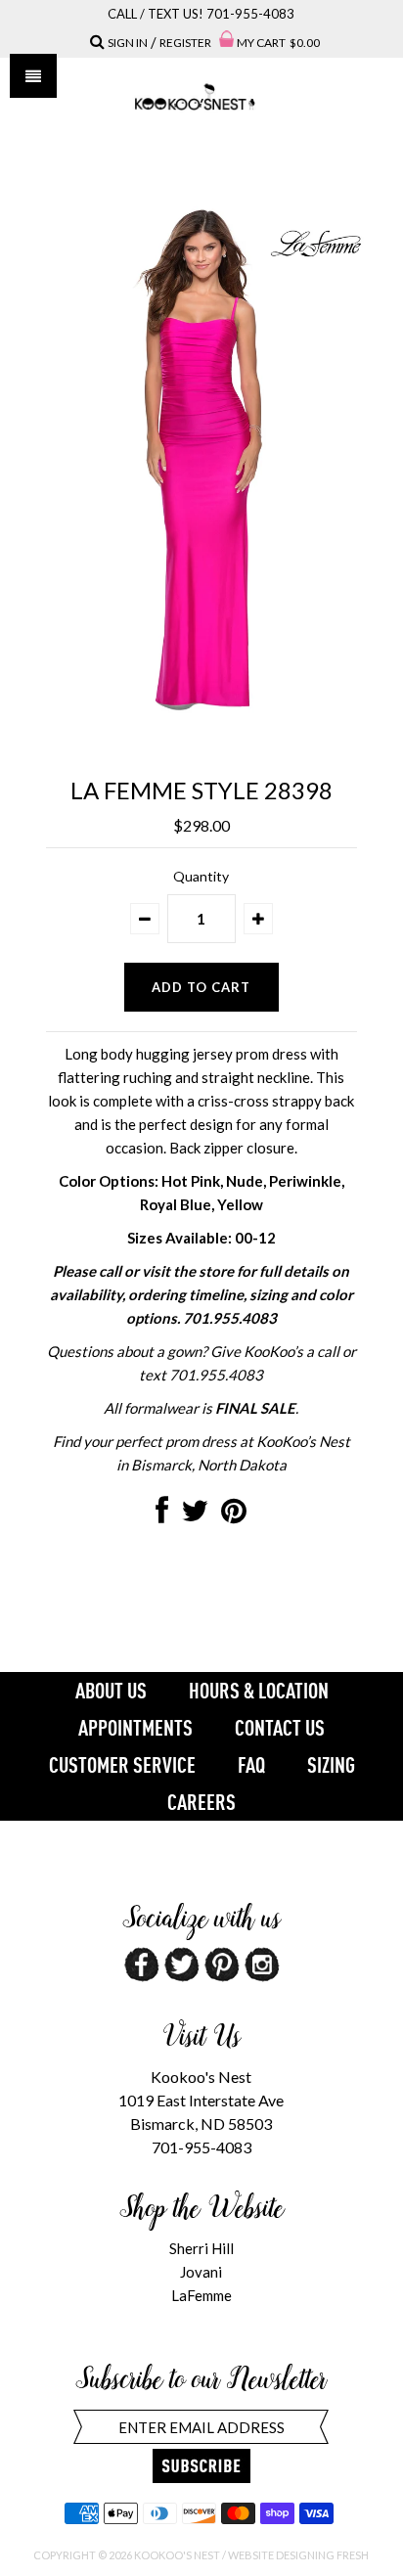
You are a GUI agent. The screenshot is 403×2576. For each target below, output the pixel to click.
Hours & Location (259, 1691)
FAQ (251, 1765)
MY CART (278, 43)
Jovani (201, 2272)
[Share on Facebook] (162, 1515)
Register (185, 43)
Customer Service (122, 1765)
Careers (201, 1802)
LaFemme (201, 2295)
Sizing (331, 1765)
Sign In (128, 43)
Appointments (135, 1728)
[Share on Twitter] (195, 1515)
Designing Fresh (322, 2555)
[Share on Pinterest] (234, 1515)
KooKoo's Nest (177, 2555)
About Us (111, 1691)
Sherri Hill (201, 2248)
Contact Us (280, 1728)
